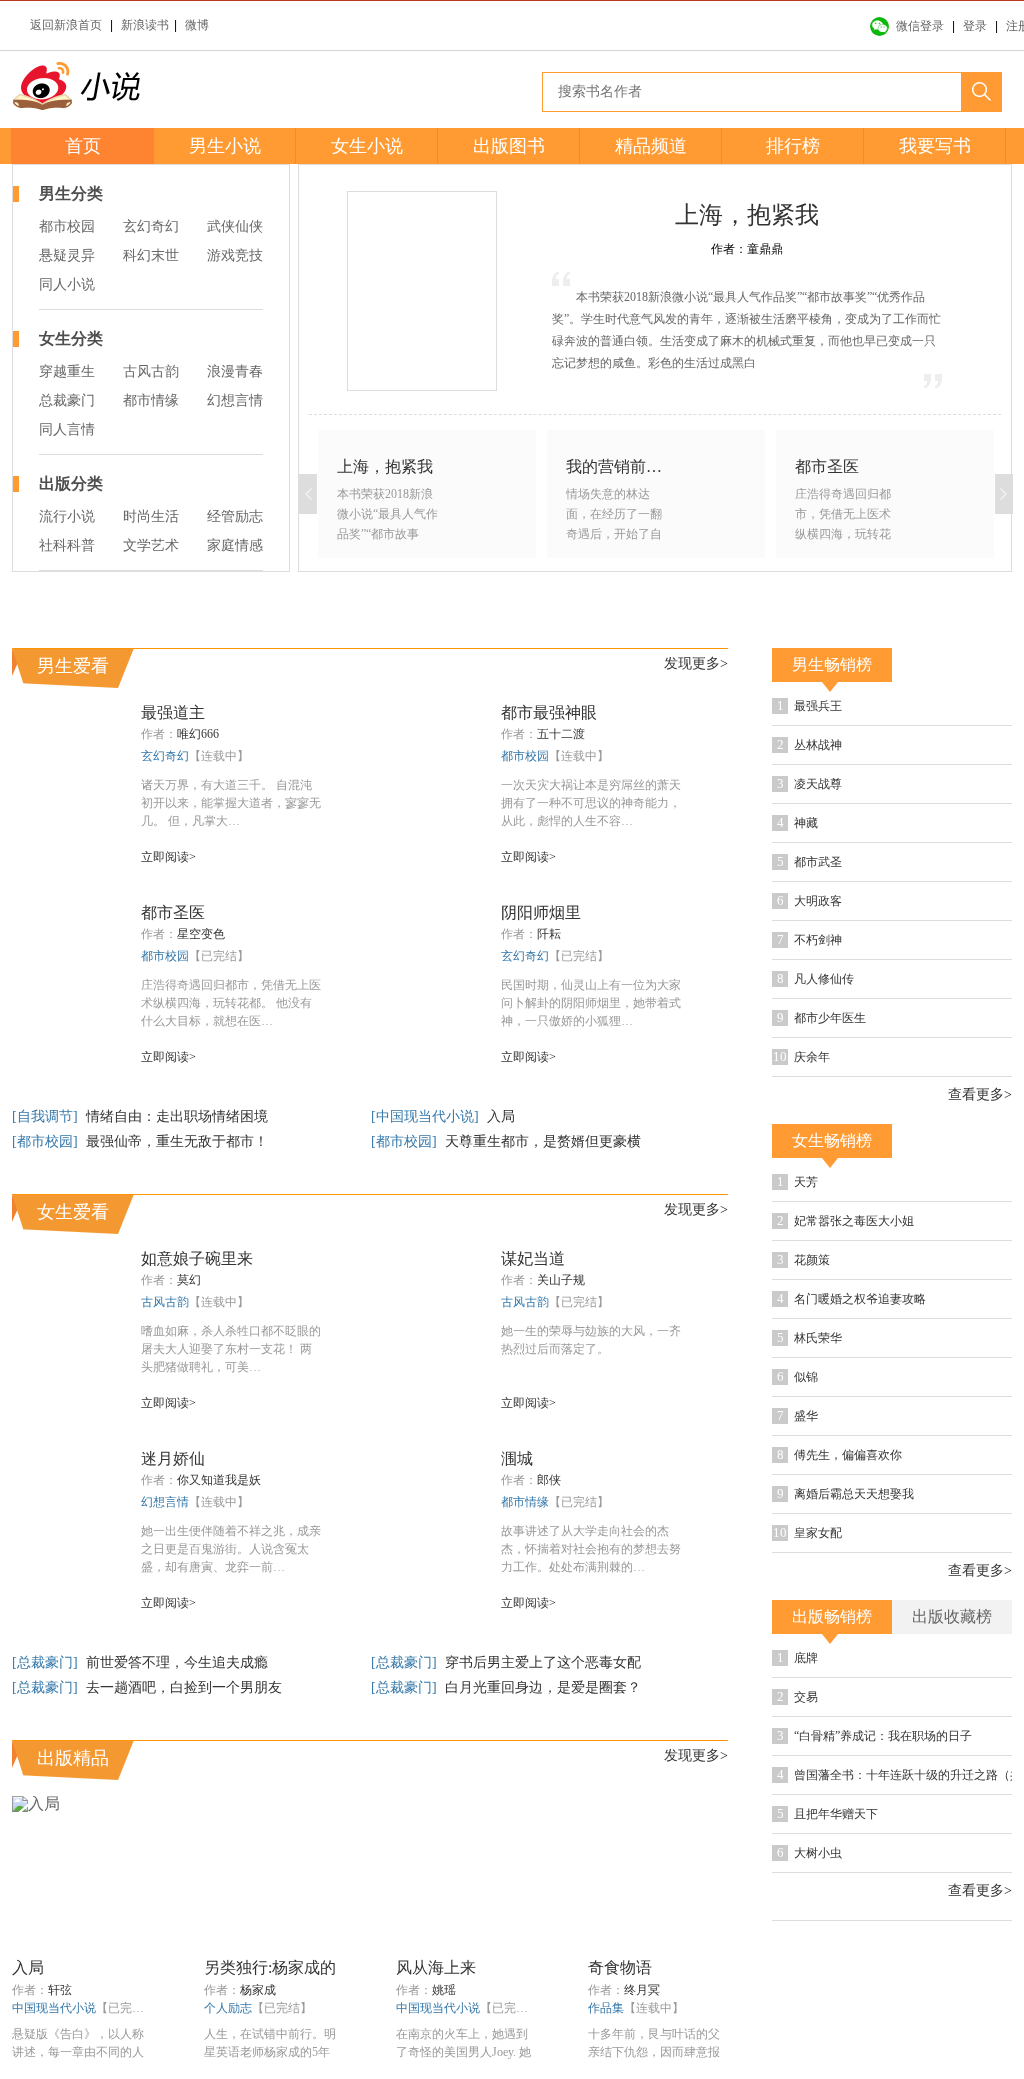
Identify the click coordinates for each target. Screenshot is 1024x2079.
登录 (975, 26)
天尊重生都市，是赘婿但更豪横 (543, 1218)
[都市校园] (47, 1218)
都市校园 (67, 226)
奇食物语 (620, 2044)
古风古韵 (151, 371)
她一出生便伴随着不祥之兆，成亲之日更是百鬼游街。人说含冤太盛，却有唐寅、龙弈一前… (231, 1626)
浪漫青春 (235, 371)
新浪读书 (145, 25)
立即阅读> (168, 934)
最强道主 (173, 789)
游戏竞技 (235, 255)
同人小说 (67, 284)
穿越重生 (67, 371)
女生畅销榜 (832, 1217)
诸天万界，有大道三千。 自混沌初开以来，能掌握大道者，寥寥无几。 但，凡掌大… (231, 880)
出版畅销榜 (832, 1693)
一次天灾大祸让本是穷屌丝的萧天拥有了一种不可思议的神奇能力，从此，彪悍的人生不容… (591, 880)
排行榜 (793, 146)
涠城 (517, 1535)
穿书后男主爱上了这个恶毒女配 (543, 1739)
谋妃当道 (533, 1335)
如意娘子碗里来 (197, 1335)
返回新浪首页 (66, 25)
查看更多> (980, 1172)
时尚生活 (151, 516)
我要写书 (935, 146)
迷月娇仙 (173, 1535)
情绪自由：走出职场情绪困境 (177, 1193)
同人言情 (67, 429)
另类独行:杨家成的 (270, 2044)
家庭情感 (235, 545)
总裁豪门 (67, 400)
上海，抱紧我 (747, 215)
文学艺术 (151, 545)
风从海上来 (436, 2044)
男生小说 (225, 146)
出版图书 (509, 146)
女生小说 (367, 146)
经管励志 (235, 516)
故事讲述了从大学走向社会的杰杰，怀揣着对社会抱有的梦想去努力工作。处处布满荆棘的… (591, 1626)
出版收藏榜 (952, 1693)
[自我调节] (47, 1193)
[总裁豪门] (47, 1739)
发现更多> (696, 740)
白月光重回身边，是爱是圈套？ (543, 1764)
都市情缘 (151, 400)
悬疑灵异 (67, 255)
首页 (83, 146)
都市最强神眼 (549, 789)
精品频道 (651, 146)
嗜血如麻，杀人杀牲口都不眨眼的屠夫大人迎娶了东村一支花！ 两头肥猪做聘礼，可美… (231, 1426)
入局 (501, 1193)
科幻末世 (151, 255)
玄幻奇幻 (151, 226)
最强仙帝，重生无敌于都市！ (177, 1218)
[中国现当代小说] (427, 1193)
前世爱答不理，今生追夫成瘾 (177, 1739)
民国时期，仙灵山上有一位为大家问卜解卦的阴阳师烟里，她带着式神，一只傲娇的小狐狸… (591, 1080)
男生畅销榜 (832, 741)
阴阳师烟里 (541, 989)
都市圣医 (173, 989)
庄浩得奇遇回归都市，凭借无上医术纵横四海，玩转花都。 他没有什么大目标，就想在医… (231, 1080)
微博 (197, 25)
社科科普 (67, 545)
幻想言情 (235, 400)
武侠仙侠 (235, 226)
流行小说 (67, 516)
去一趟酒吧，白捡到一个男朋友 (184, 1764)
